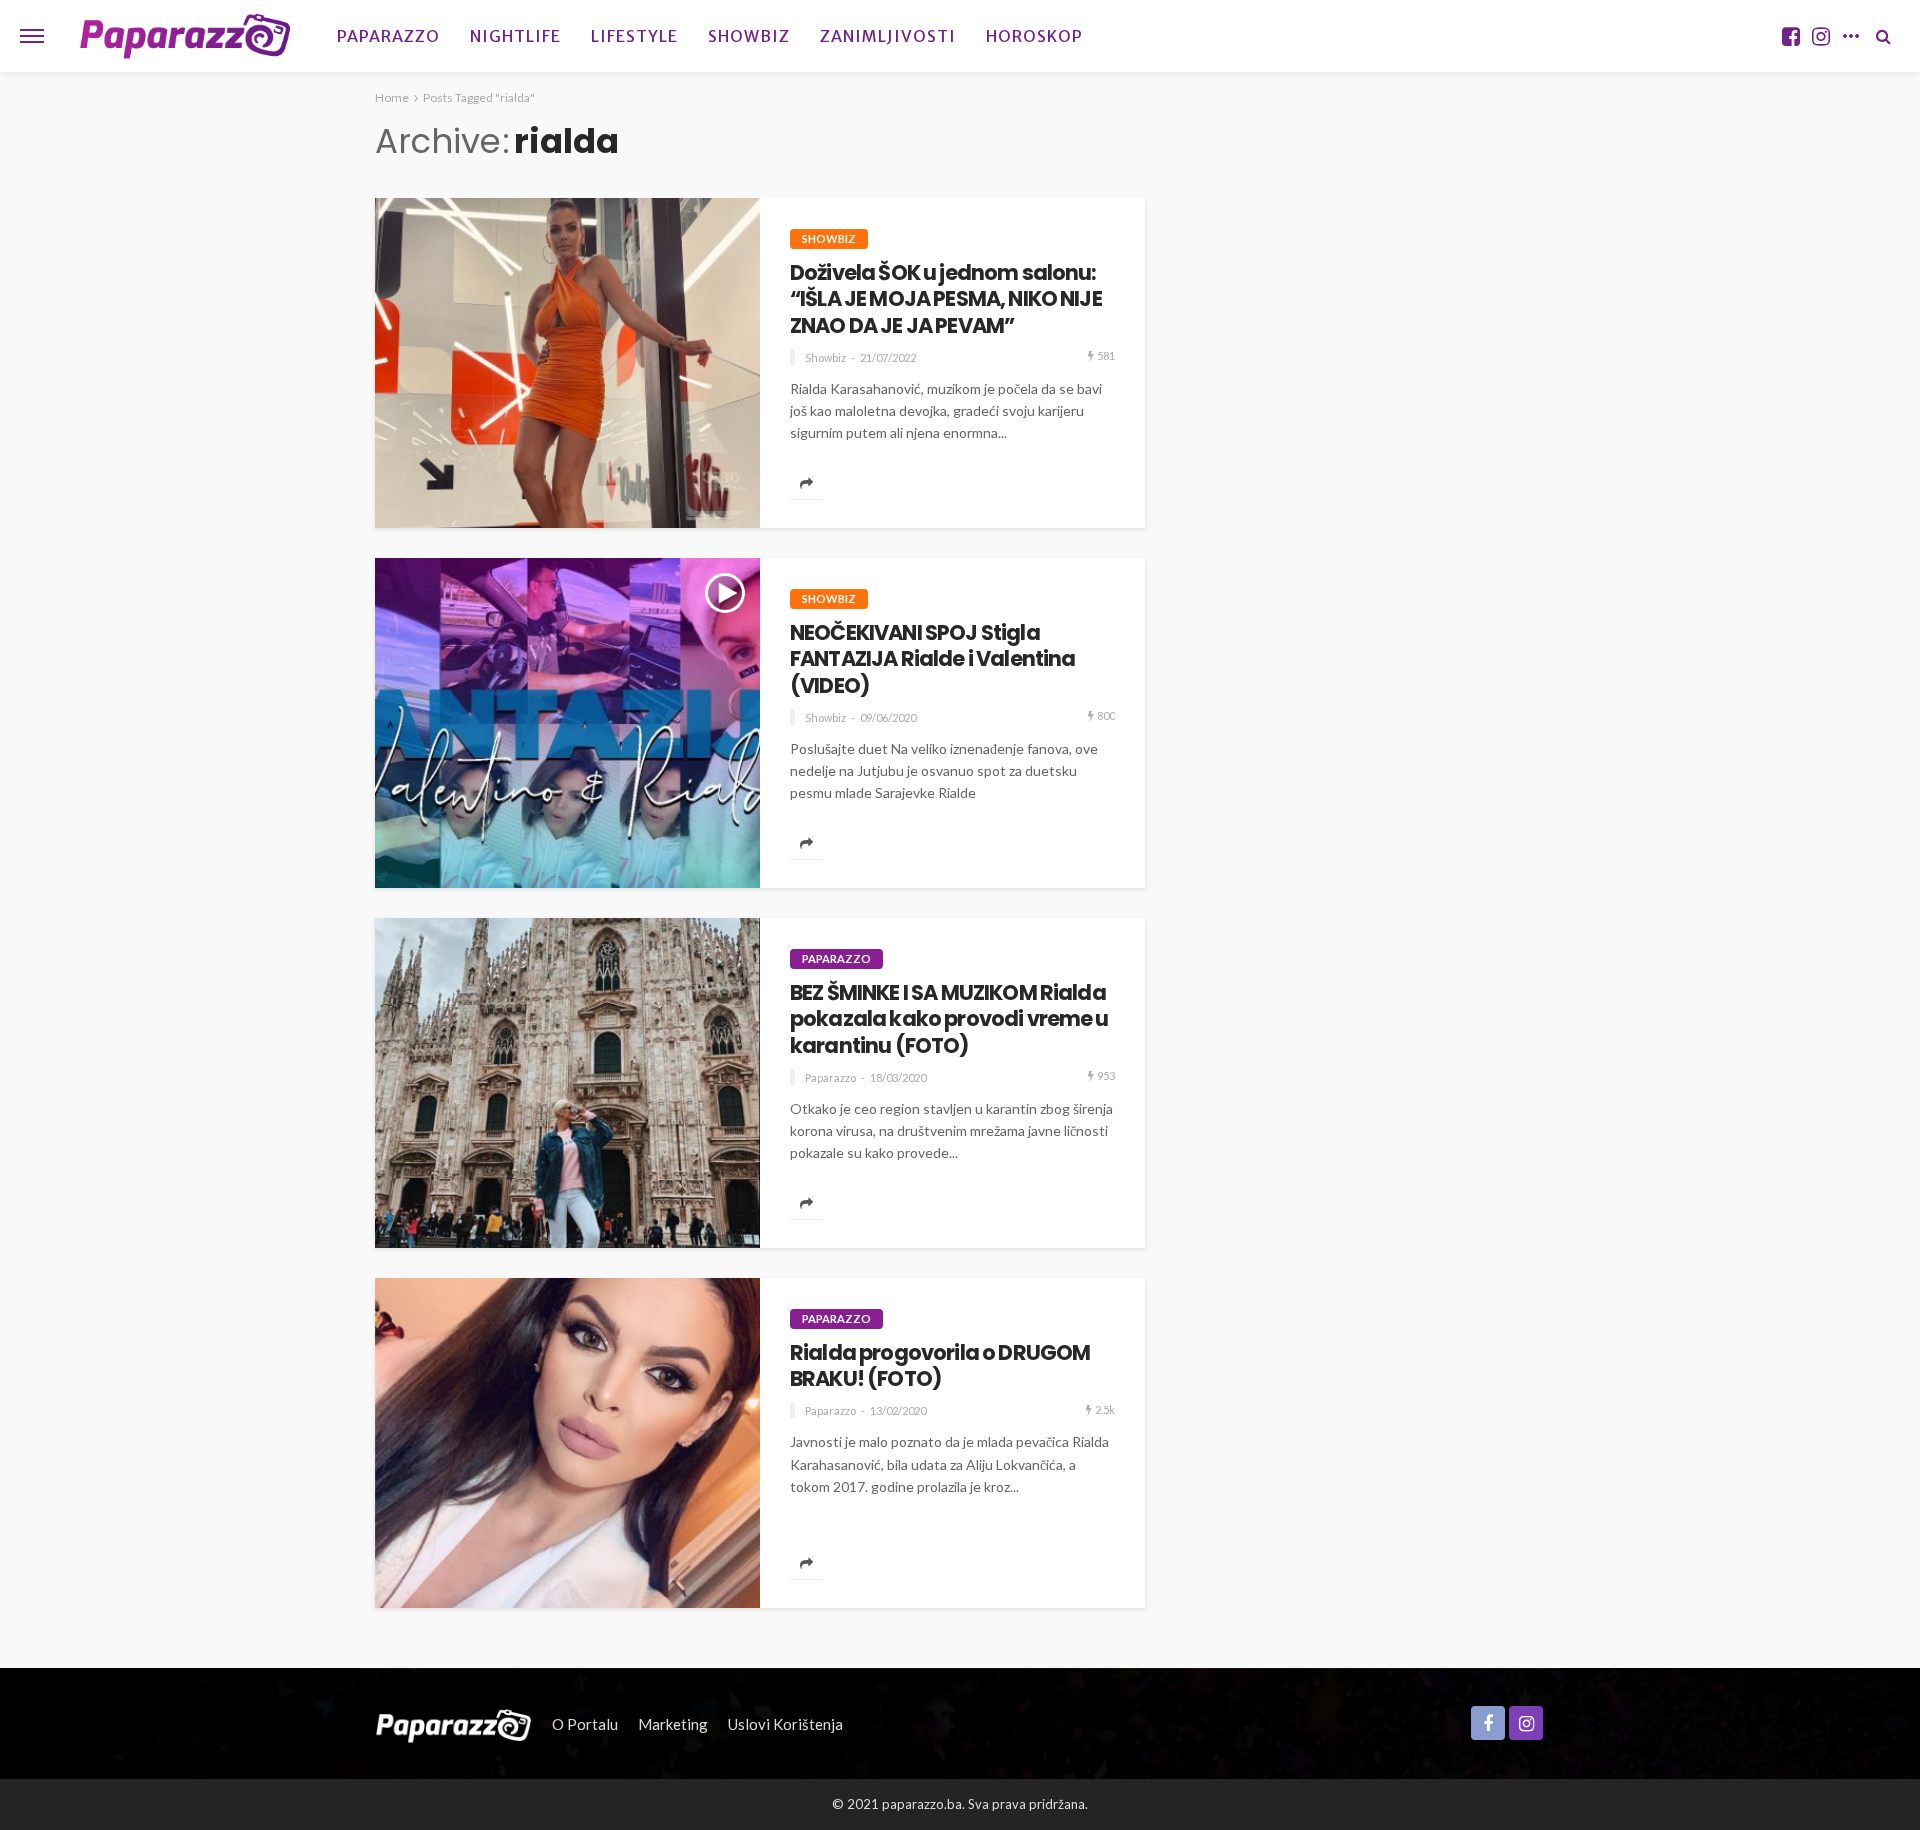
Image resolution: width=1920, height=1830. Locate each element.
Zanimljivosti (888, 36)
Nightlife (515, 36)
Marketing (673, 1724)
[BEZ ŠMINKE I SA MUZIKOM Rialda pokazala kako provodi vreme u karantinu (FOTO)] (567, 1083)
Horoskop (1034, 36)
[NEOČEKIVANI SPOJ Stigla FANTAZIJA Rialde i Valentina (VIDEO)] (567, 723)
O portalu (585, 1724)
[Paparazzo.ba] (185, 36)
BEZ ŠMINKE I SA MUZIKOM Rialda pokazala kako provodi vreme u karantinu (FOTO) (949, 1019)
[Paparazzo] (453, 1724)
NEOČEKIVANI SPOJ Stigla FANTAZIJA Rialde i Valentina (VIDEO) (932, 659)
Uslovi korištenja (785, 1724)
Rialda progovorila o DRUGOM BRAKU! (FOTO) (940, 1366)
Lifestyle (634, 36)
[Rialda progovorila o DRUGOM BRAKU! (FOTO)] (567, 1443)
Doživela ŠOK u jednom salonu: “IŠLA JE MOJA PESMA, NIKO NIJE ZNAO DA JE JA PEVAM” (946, 299)
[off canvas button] (32, 36)
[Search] (1883, 36)
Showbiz (749, 36)
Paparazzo (388, 36)
